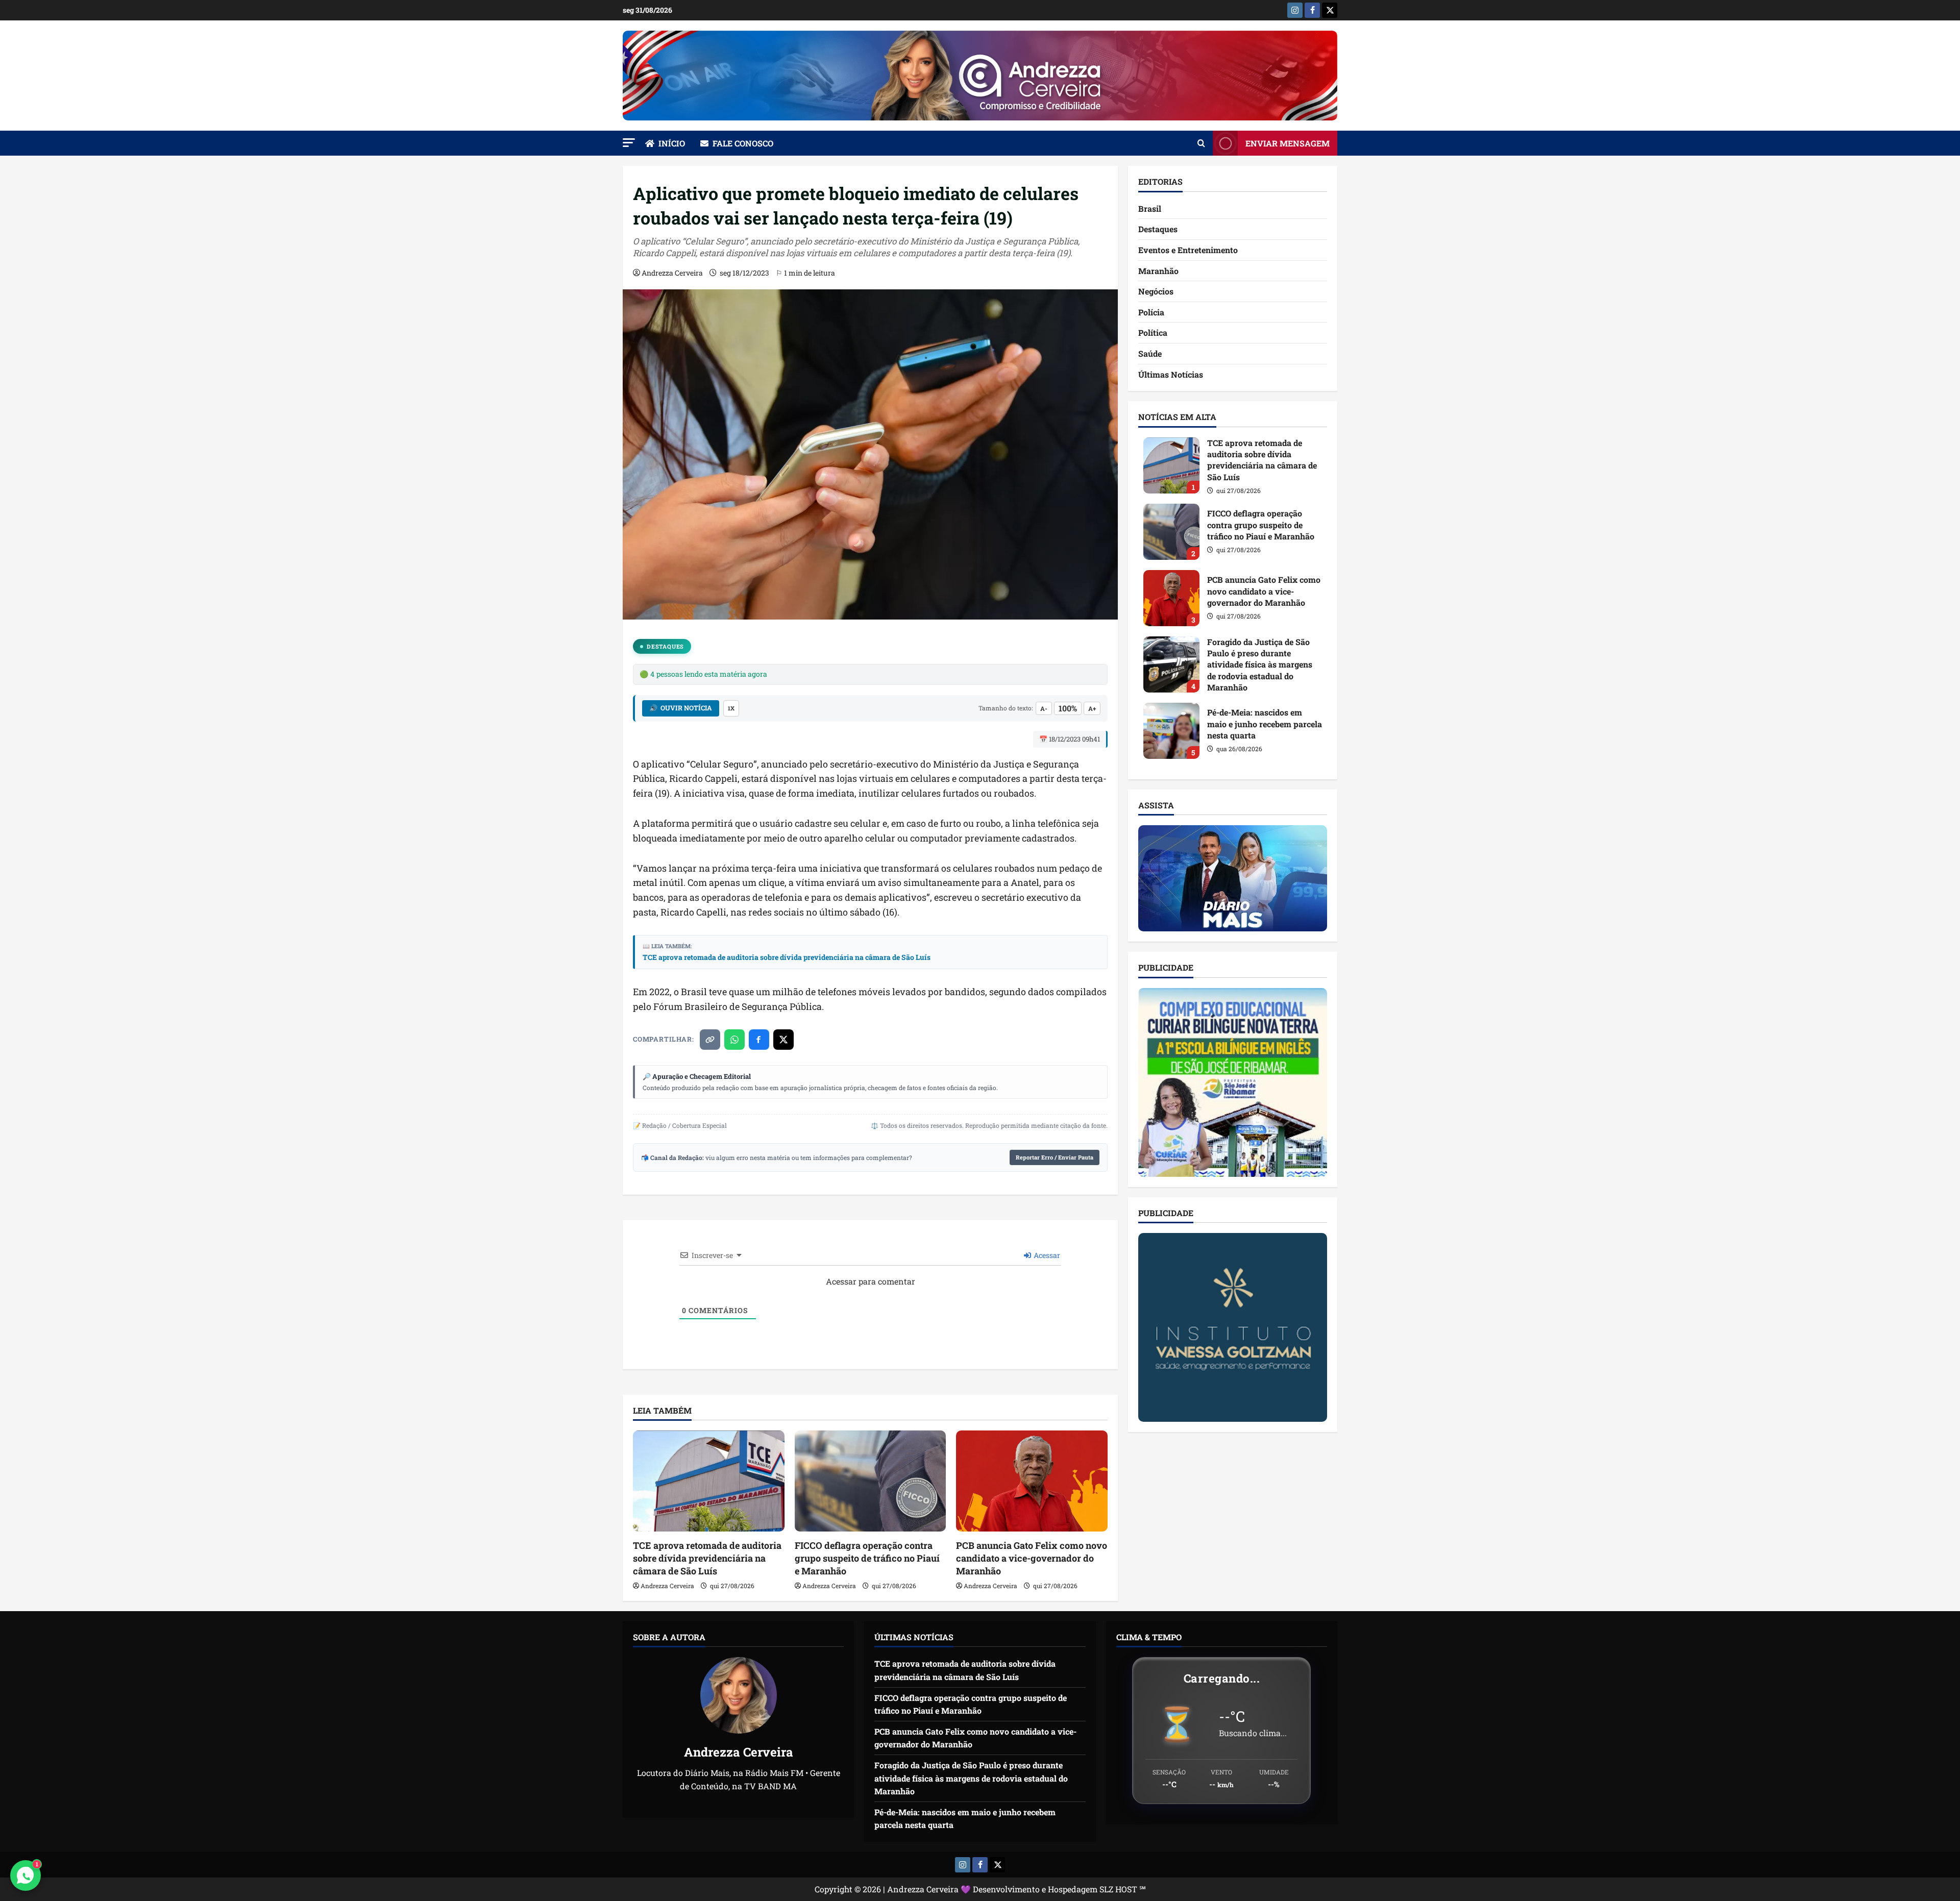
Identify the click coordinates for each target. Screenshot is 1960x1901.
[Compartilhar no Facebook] (759, 1040)
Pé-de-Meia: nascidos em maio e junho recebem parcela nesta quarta (1171, 731)
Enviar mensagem (1288, 143)
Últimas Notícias (1171, 374)
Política (1153, 332)
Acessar (1046, 1255)
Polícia (1151, 312)
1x (731, 708)
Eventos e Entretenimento (1188, 250)
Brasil (1150, 208)
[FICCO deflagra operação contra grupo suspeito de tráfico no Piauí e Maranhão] (871, 1481)
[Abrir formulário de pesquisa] (1201, 143)
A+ (1092, 708)
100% (1068, 708)
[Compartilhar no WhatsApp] (734, 1040)
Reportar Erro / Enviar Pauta (1055, 1157)
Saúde (1150, 353)
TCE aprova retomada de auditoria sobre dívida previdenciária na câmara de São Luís (787, 957)
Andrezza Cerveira (672, 273)
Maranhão (1158, 271)
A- (1044, 708)
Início (672, 143)
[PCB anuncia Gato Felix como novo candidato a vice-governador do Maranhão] (1032, 1481)
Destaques (665, 646)
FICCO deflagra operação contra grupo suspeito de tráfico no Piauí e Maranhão (867, 1558)
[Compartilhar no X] (783, 1040)
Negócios (1156, 291)
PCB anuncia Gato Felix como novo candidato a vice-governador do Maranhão (1032, 1558)
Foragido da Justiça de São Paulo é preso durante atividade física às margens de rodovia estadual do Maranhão (1171, 664)
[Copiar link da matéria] (710, 1040)
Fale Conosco (743, 143)
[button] (629, 143)
